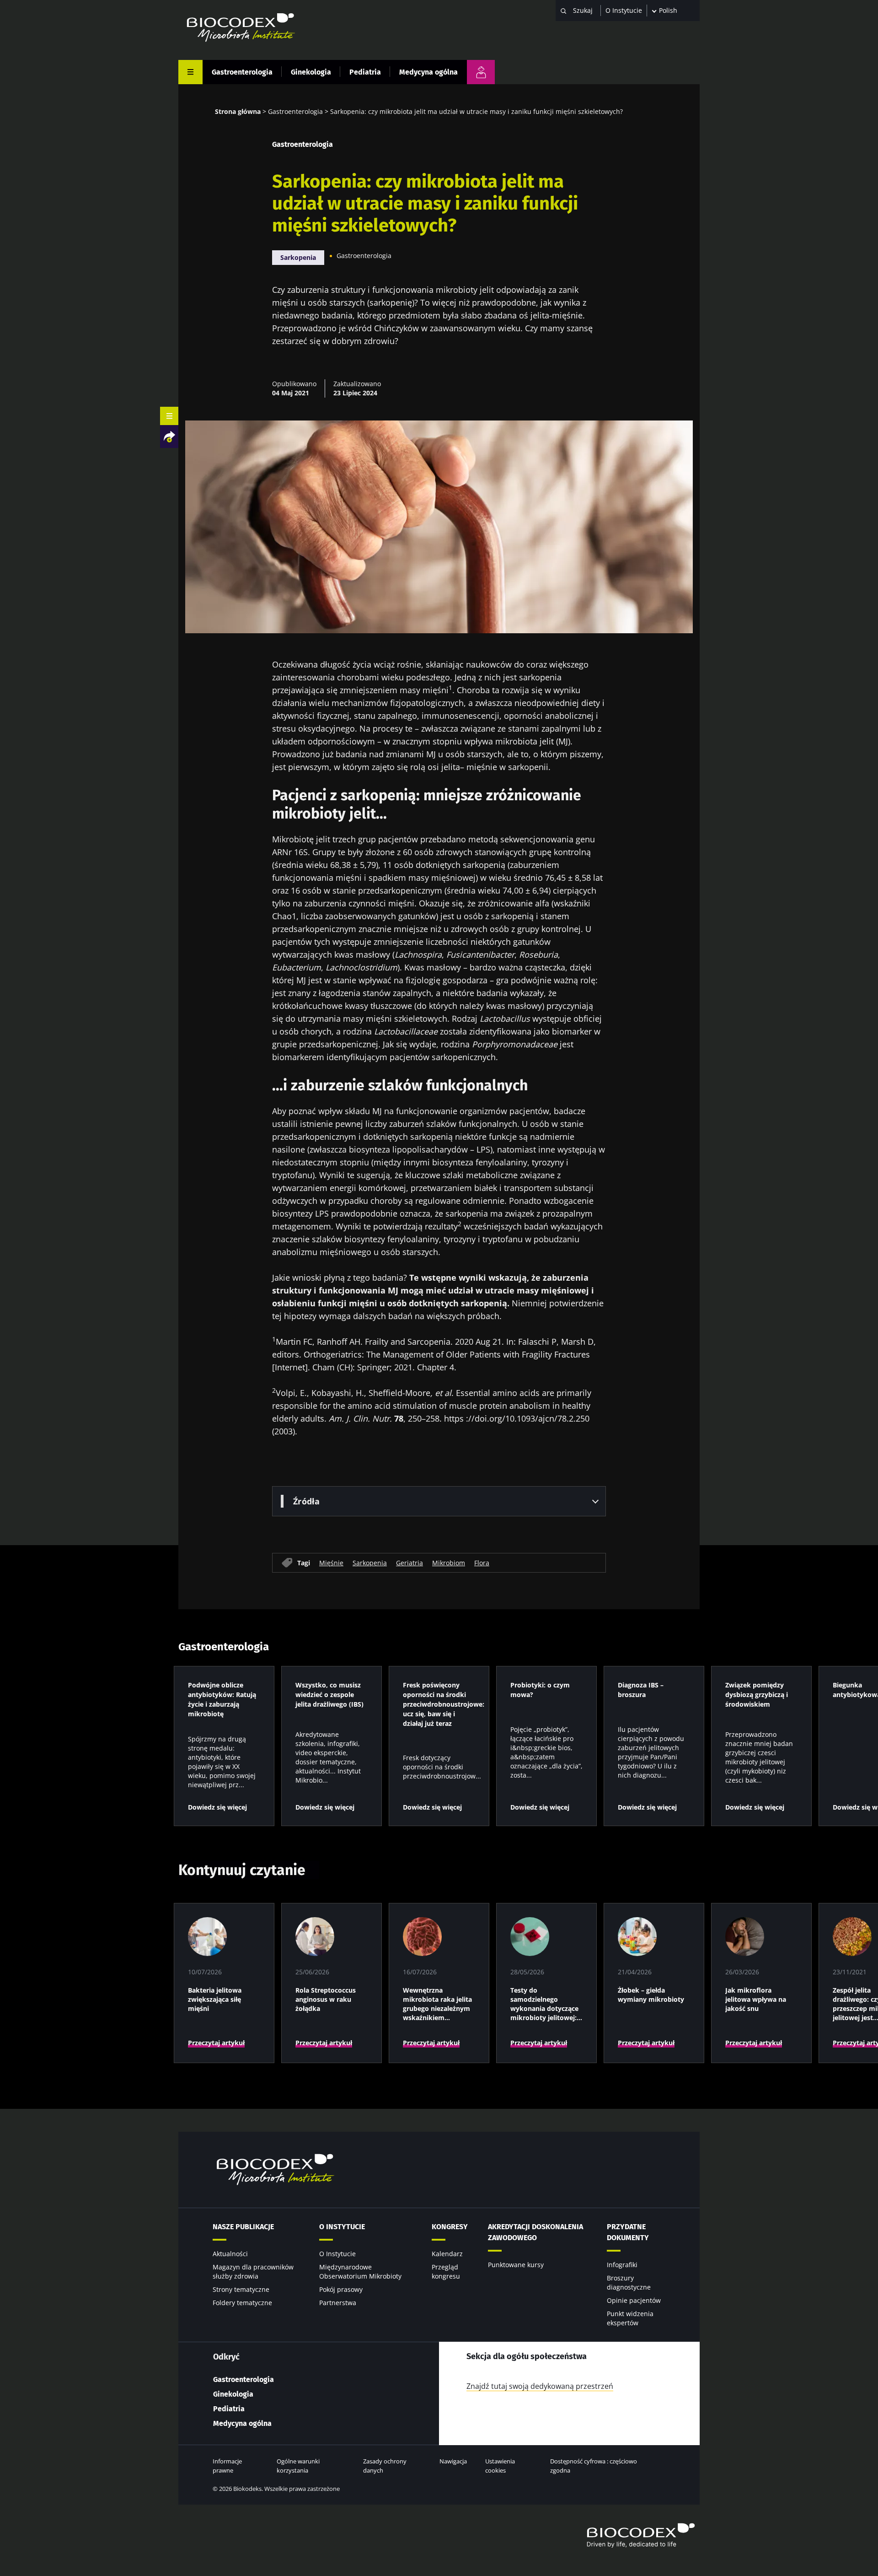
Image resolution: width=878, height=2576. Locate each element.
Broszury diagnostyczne (629, 2282)
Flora (482, 1562)
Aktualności (230, 2254)
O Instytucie (624, 10)
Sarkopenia (298, 257)
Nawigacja (453, 2461)
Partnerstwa (338, 2303)
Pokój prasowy (341, 2289)
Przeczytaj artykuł (216, 2043)
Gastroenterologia (242, 72)
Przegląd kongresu (446, 2272)
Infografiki (622, 2265)
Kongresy (450, 2227)
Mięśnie (331, 1562)
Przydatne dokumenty (628, 2232)
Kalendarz (447, 2254)
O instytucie (342, 2227)
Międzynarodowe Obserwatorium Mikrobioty (360, 2272)
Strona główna (238, 111)
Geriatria (410, 1562)
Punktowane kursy (516, 2265)
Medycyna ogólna (428, 72)
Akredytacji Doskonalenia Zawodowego (535, 2232)
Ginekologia (311, 72)
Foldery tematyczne (242, 2303)
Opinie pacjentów (634, 2300)
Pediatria (365, 72)
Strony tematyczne (241, 2289)
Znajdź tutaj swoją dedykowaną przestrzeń (540, 2386)
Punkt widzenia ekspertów (630, 2318)
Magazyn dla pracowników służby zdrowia (253, 2272)
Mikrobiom (449, 1562)
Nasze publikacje (243, 2227)
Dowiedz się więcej (217, 1807)
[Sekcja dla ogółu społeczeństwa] (481, 72)
